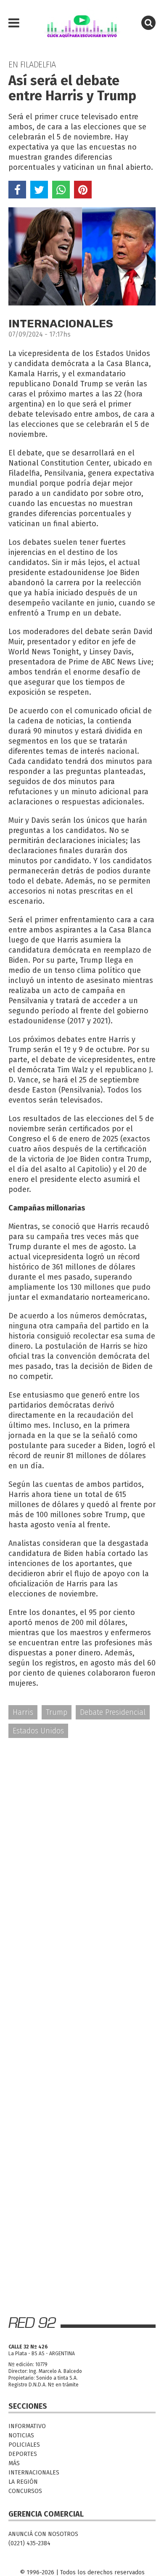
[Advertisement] (82, 1834)
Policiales (24, 2445)
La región (23, 2482)
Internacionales (34, 2473)
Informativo (27, 2426)
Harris (23, 1712)
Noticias (21, 2435)
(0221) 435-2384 (29, 2543)
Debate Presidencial (113, 1712)
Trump (57, 1712)
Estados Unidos (38, 1731)
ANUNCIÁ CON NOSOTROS (43, 2534)
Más (14, 2463)
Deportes (23, 2454)
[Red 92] (82, 23)
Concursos (25, 2491)
